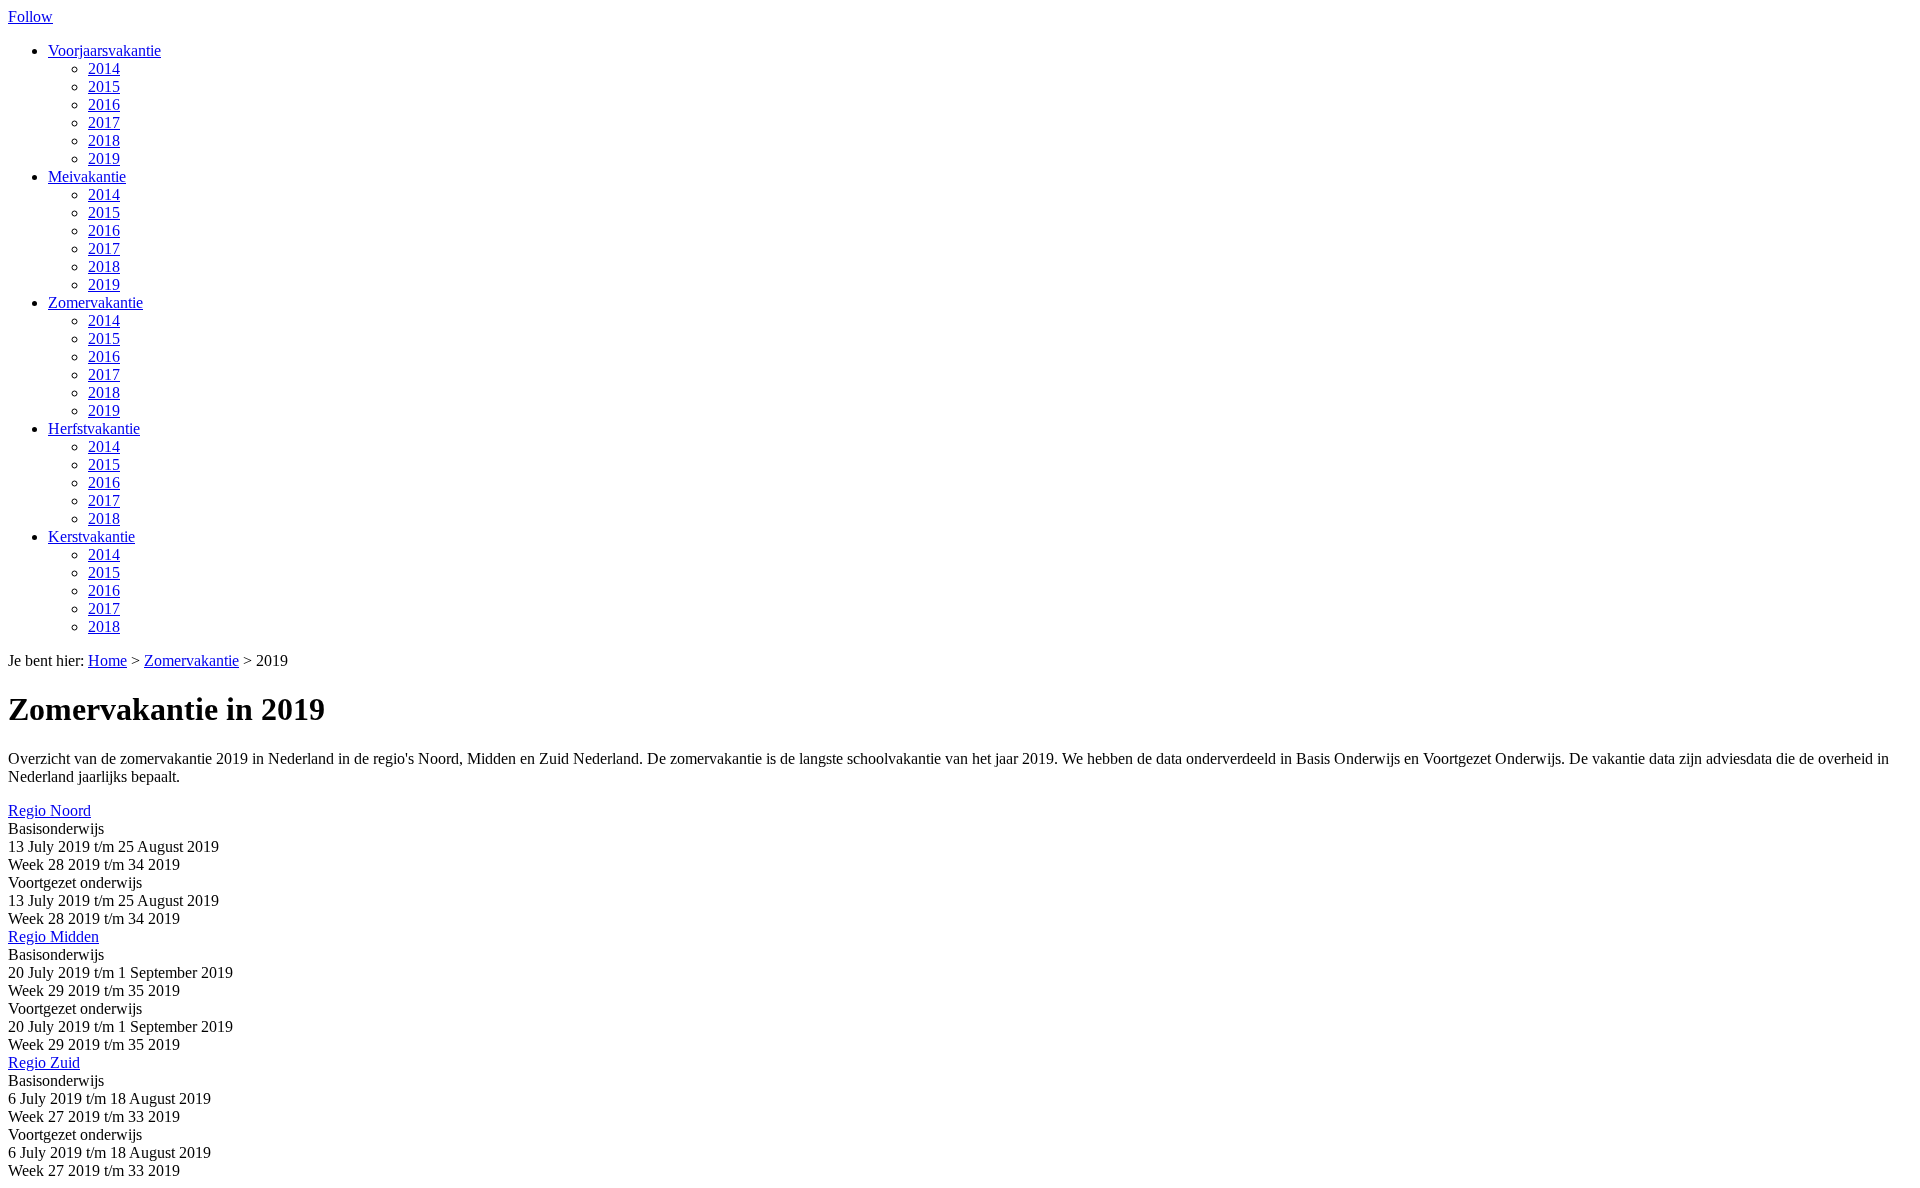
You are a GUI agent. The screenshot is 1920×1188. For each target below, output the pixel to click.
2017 (104, 122)
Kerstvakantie (91, 536)
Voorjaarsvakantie (104, 50)
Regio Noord (49, 810)
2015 (104, 86)
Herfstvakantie (94, 428)
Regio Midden (53, 936)
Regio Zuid (44, 1062)
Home (107, 660)
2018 (104, 140)
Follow (30, 16)
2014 (104, 68)
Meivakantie (87, 176)
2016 (104, 104)
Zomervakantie (95, 302)
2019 (104, 158)
